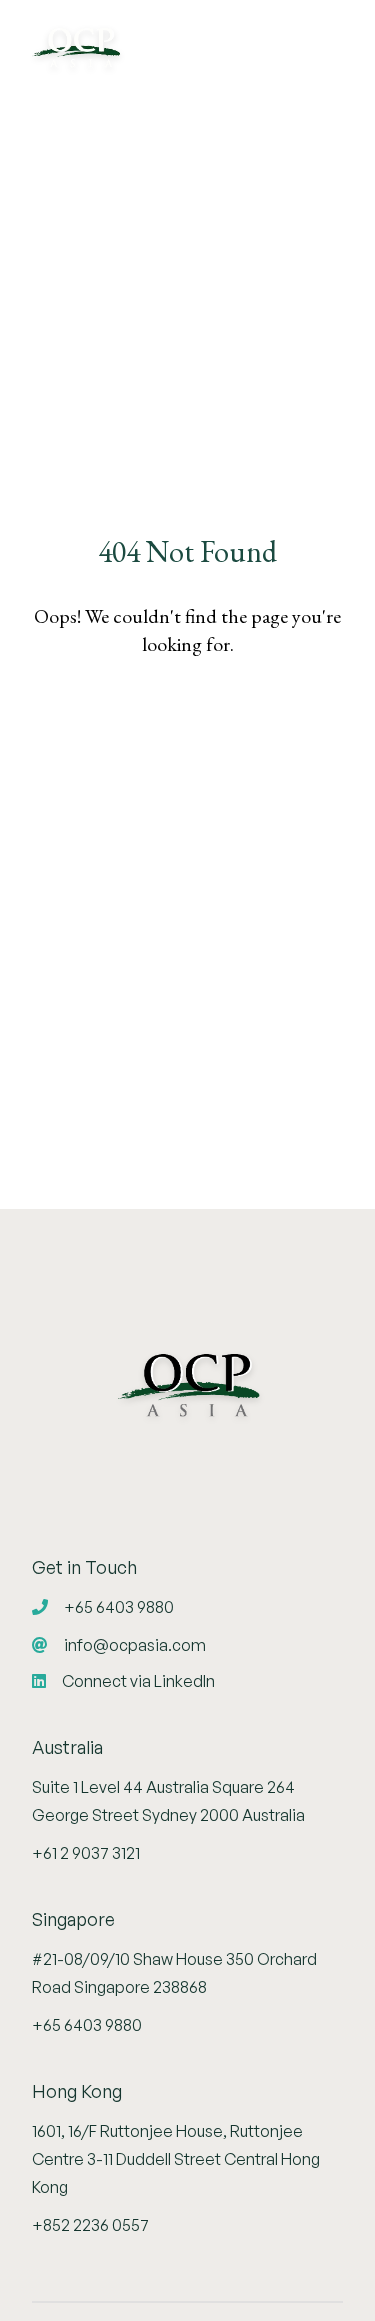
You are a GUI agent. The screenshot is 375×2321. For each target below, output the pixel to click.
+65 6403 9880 (117, 1607)
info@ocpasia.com (133, 1645)
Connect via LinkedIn (137, 1681)
